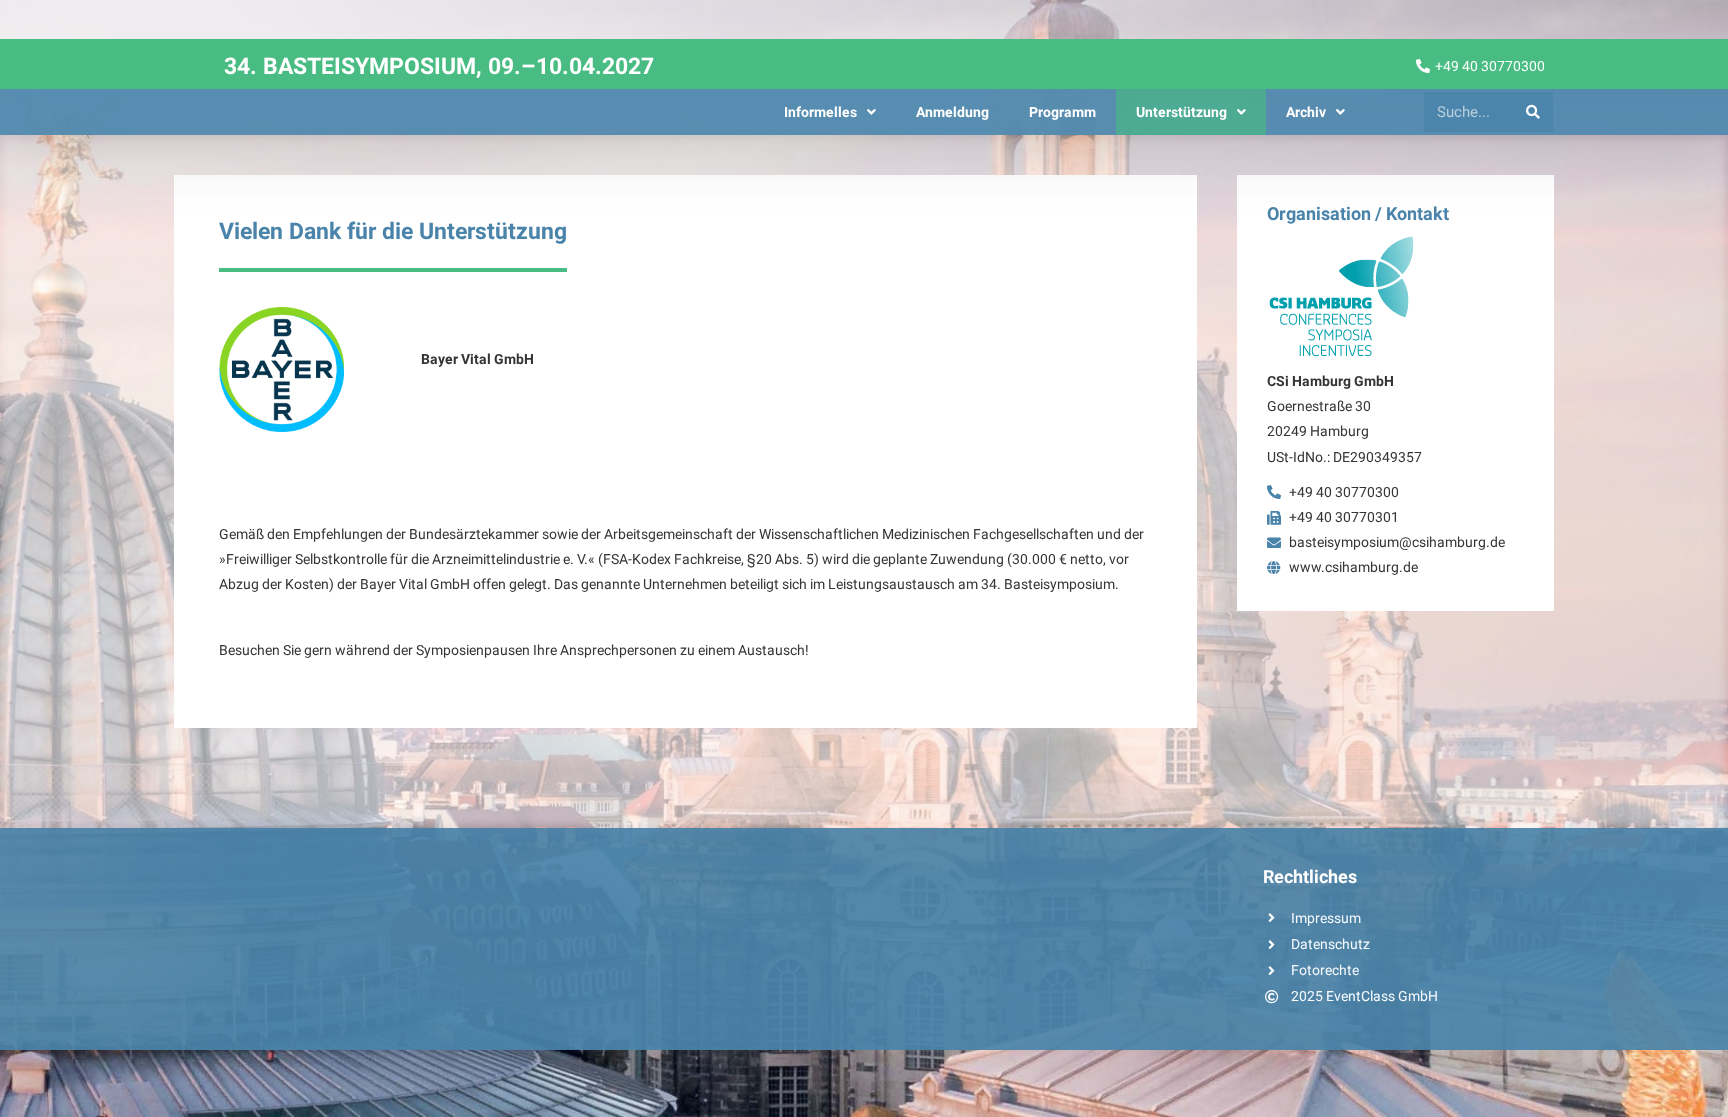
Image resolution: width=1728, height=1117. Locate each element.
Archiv (1306, 112)
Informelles (820, 112)
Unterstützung (1181, 112)
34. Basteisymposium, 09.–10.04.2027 (439, 66)
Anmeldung (952, 112)
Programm (1062, 112)
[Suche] (1533, 112)
